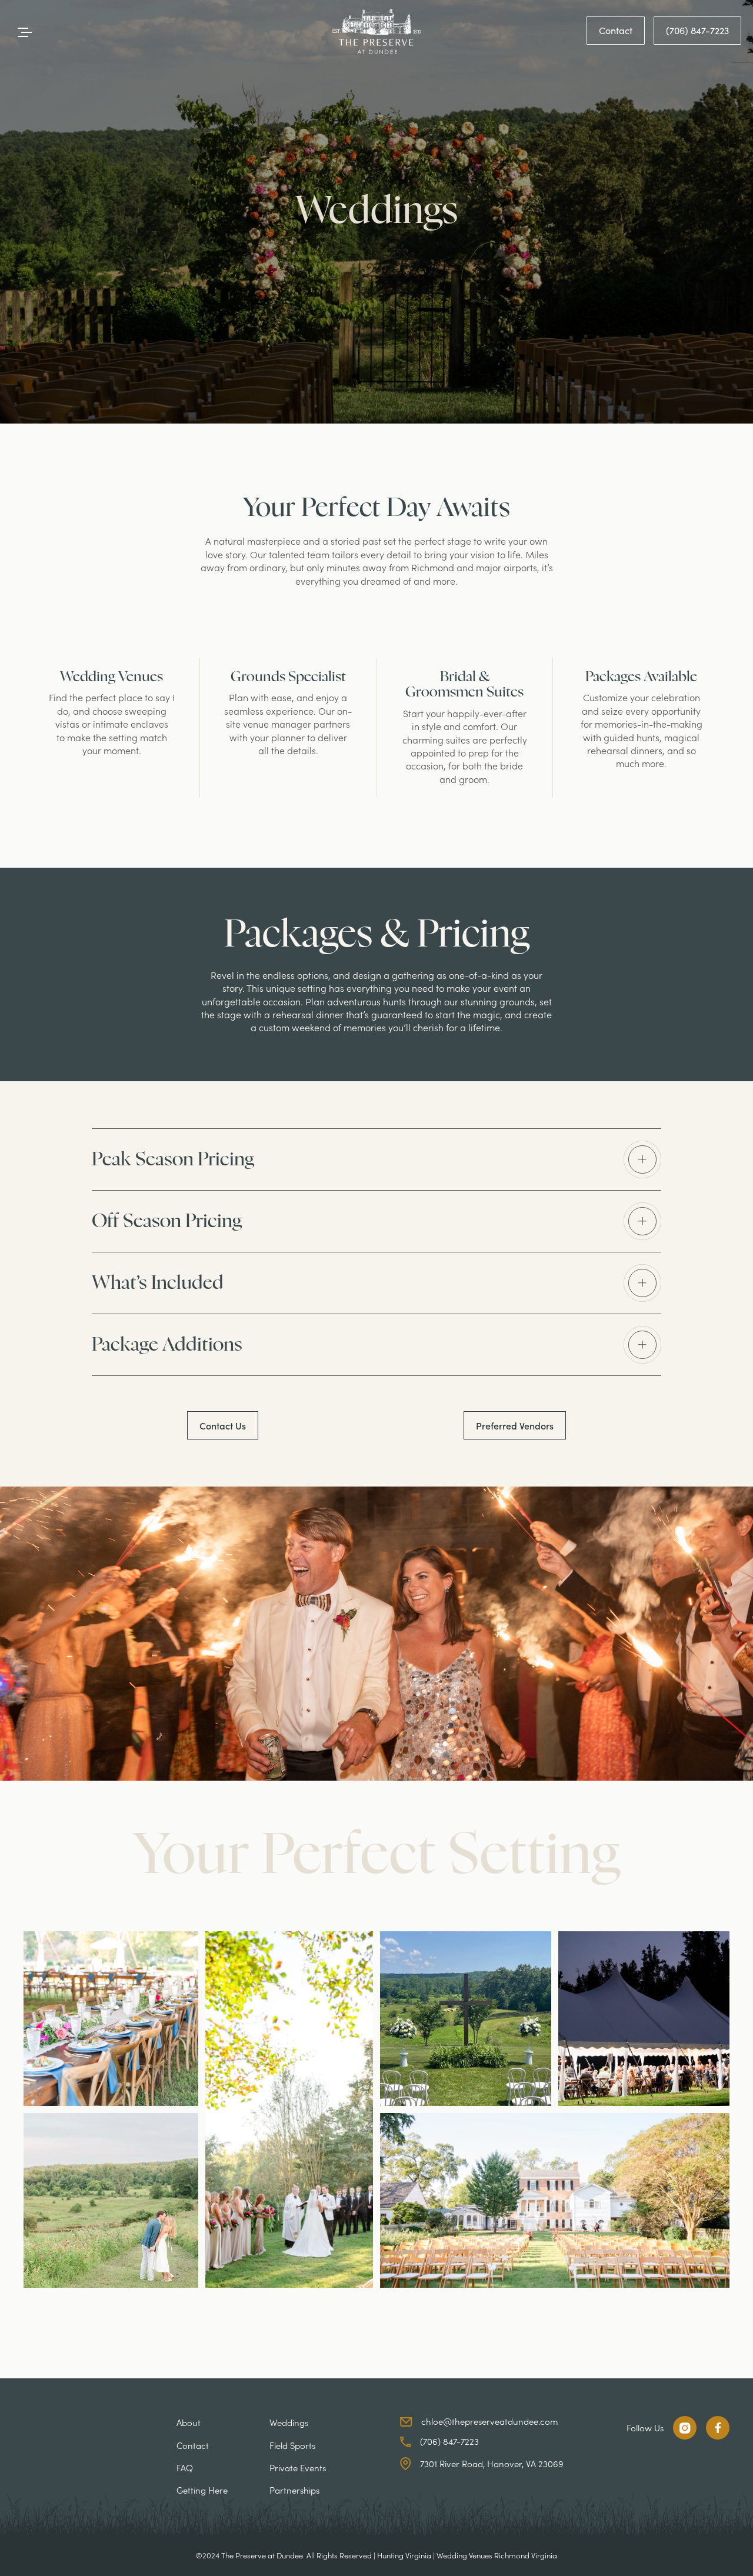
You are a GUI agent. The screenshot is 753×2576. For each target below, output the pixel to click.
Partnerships (294, 2490)
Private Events (298, 2467)
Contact (616, 30)
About (189, 2422)
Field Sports (292, 2445)
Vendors (515, 1425)
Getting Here (202, 2490)
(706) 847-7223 (697, 30)
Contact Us (223, 1425)
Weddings (289, 2422)
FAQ (185, 2467)
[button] (376, 1159)
